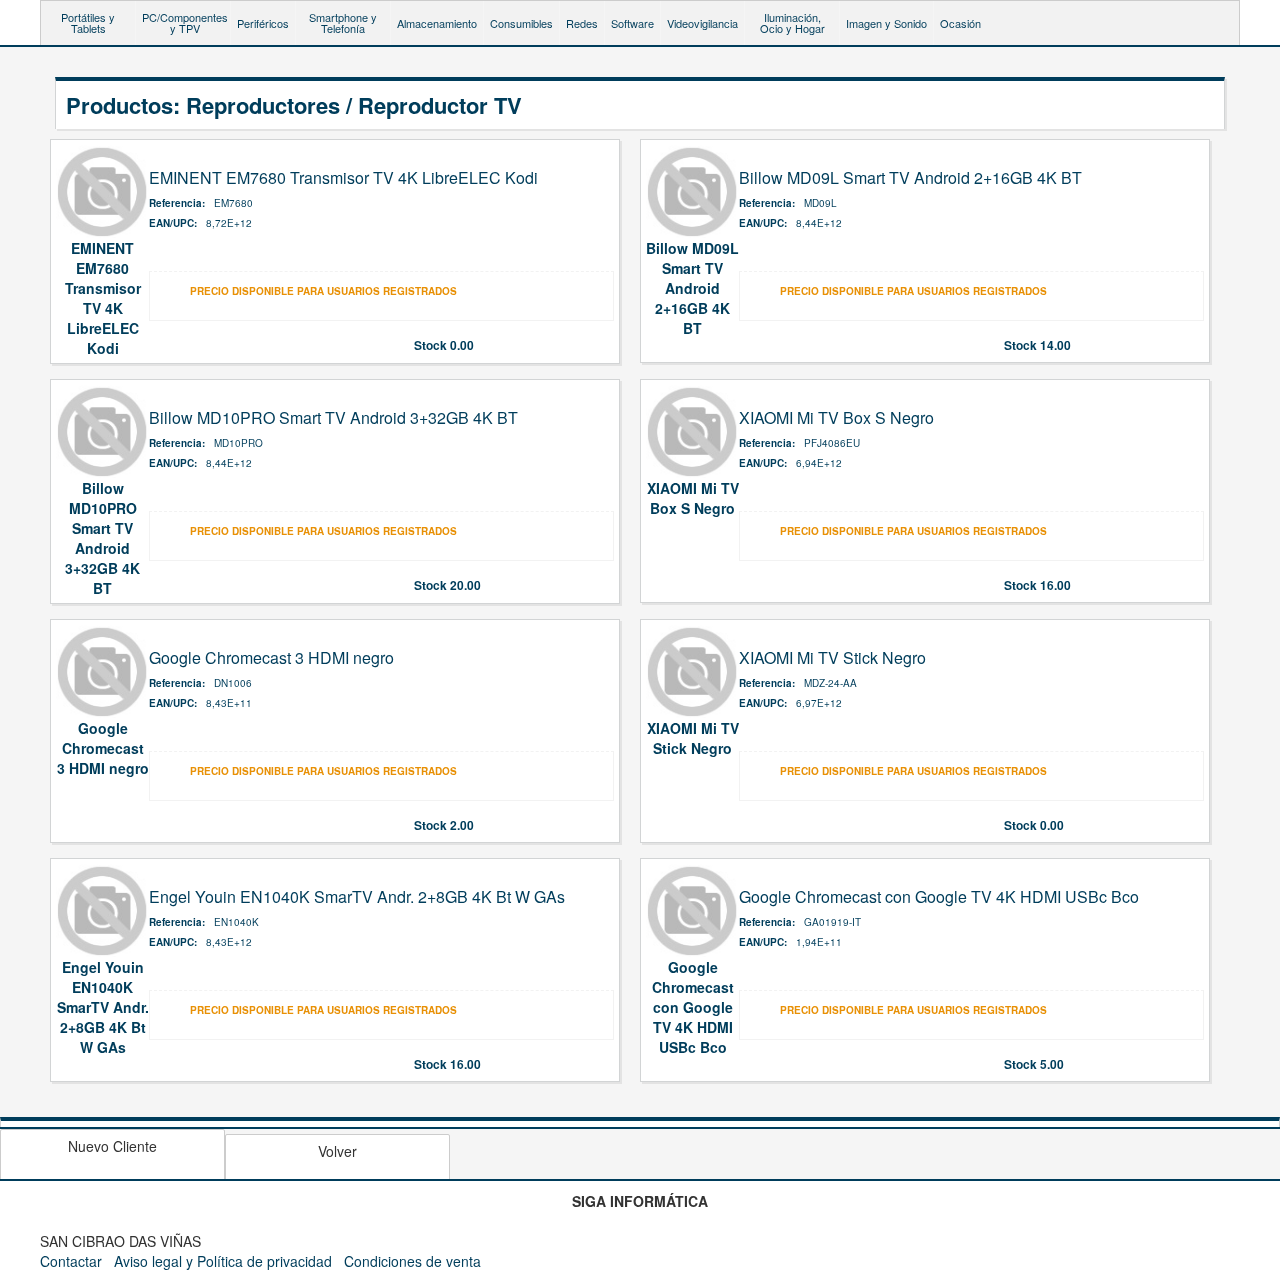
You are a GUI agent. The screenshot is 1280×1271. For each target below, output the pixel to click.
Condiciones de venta (412, 1261)
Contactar (71, 1261)
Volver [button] (337, 1151)
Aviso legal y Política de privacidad (223, 1261)
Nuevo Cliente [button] (112, 1146)
